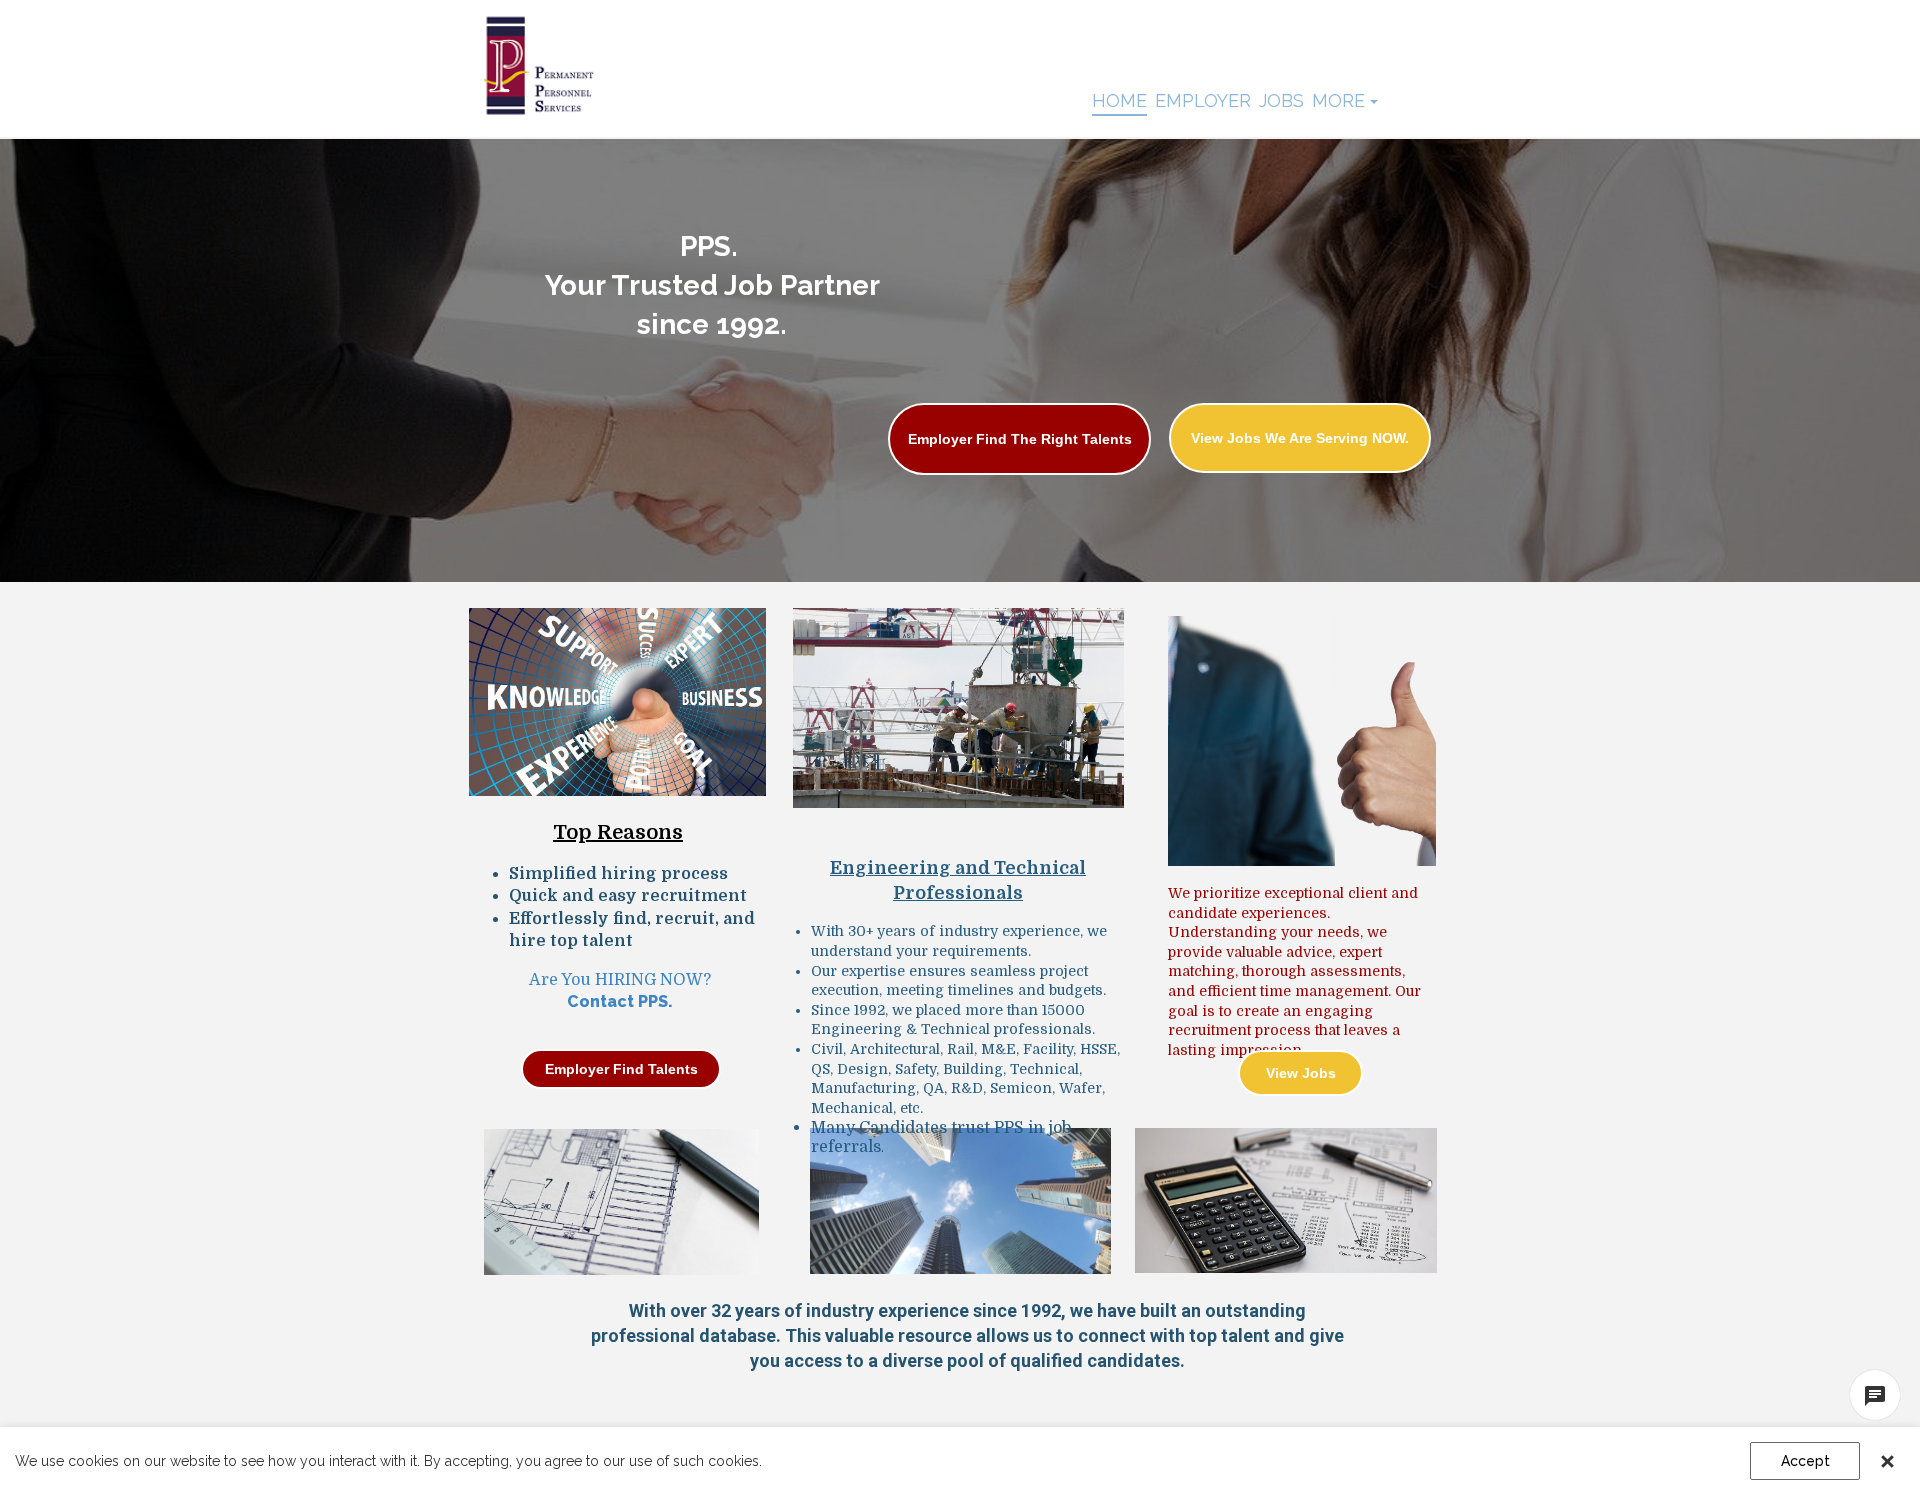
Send (1725, 1384)
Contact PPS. (620, 1001)
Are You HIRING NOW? (620, 980)
